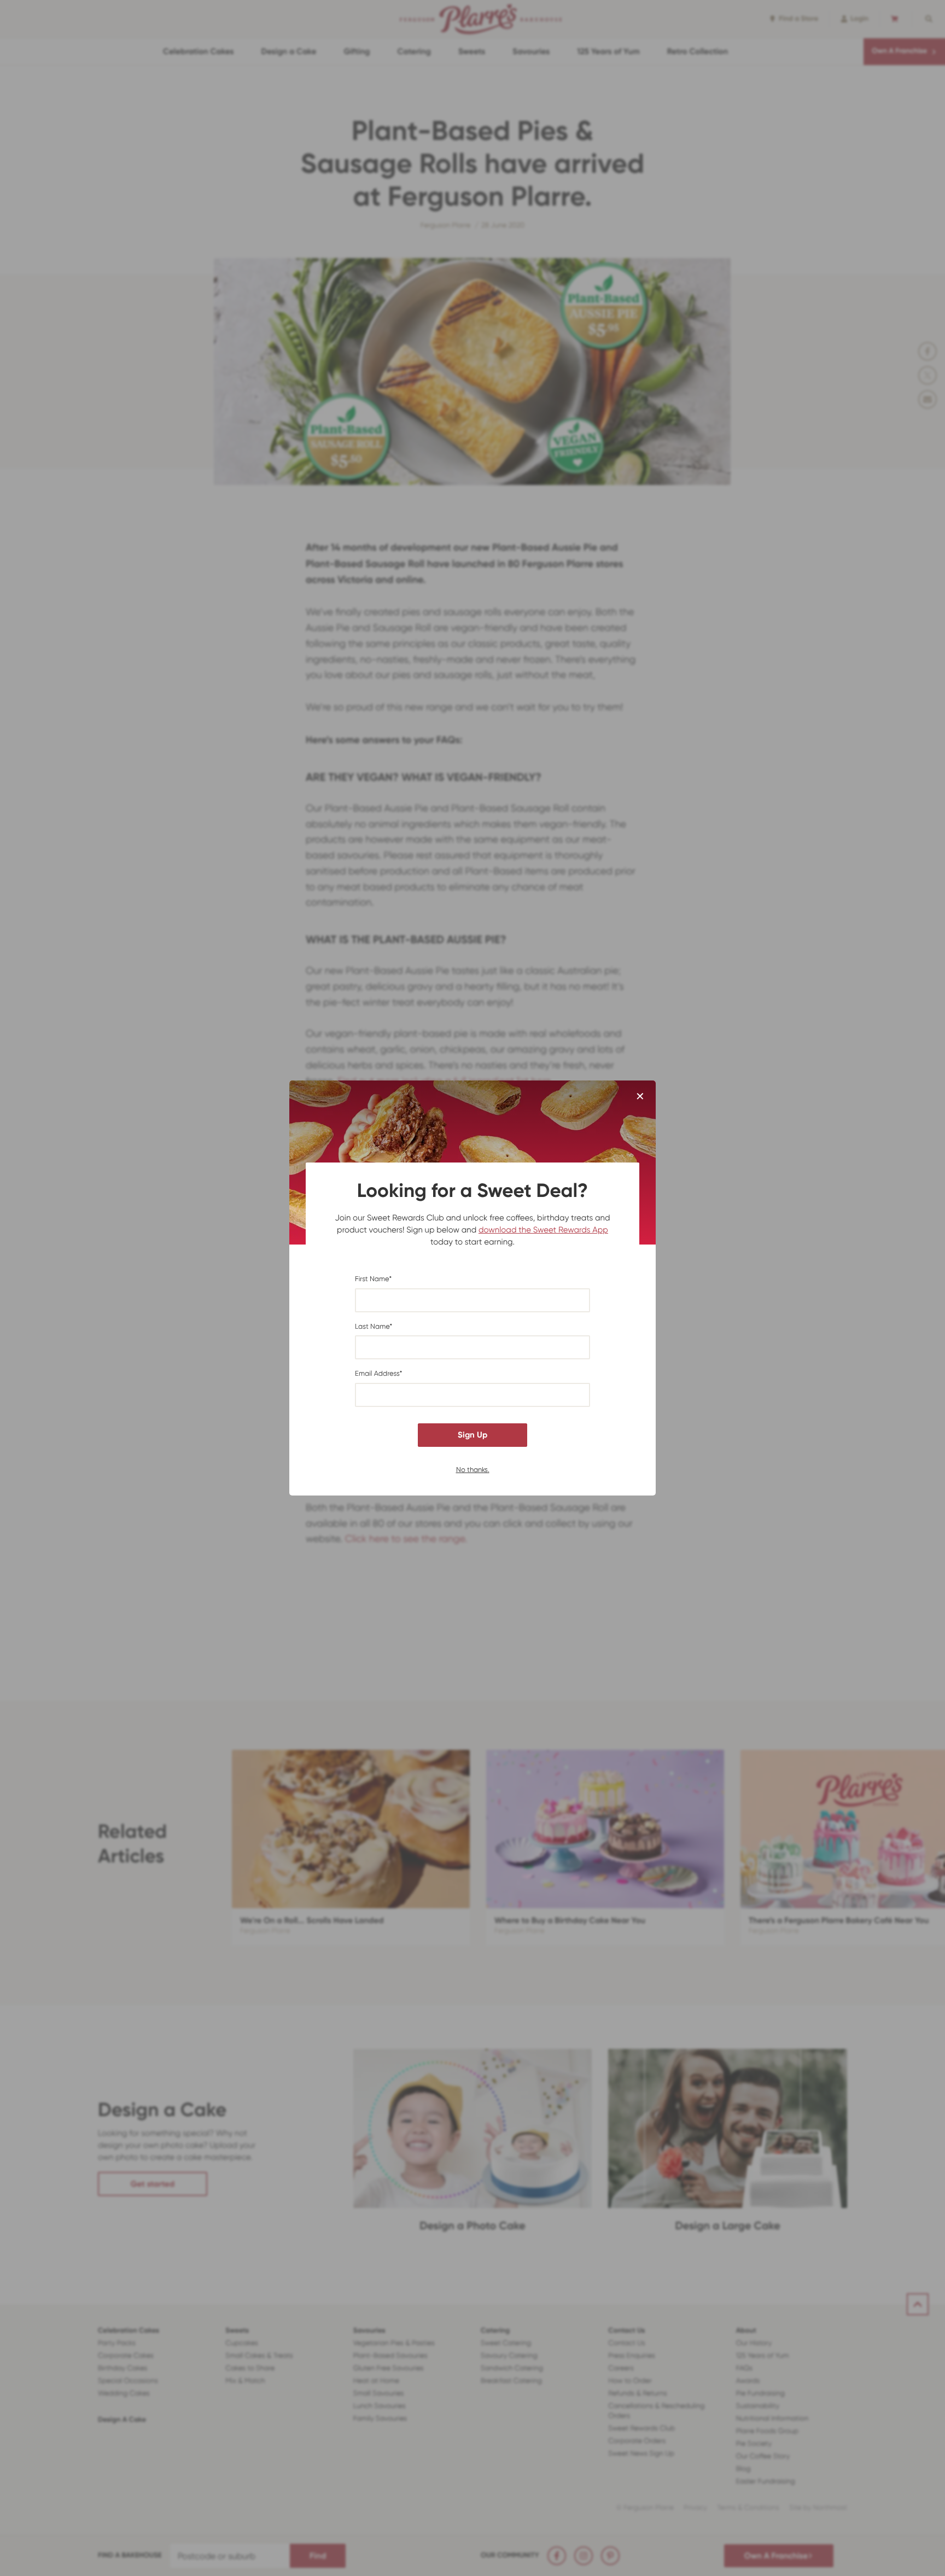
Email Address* (379, 1374)
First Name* (373, 1279)
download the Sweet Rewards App (543, 1230)
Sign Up (472, 1435)
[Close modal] (640, 1097)
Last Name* (374, 1327)
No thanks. (473, 1469)
